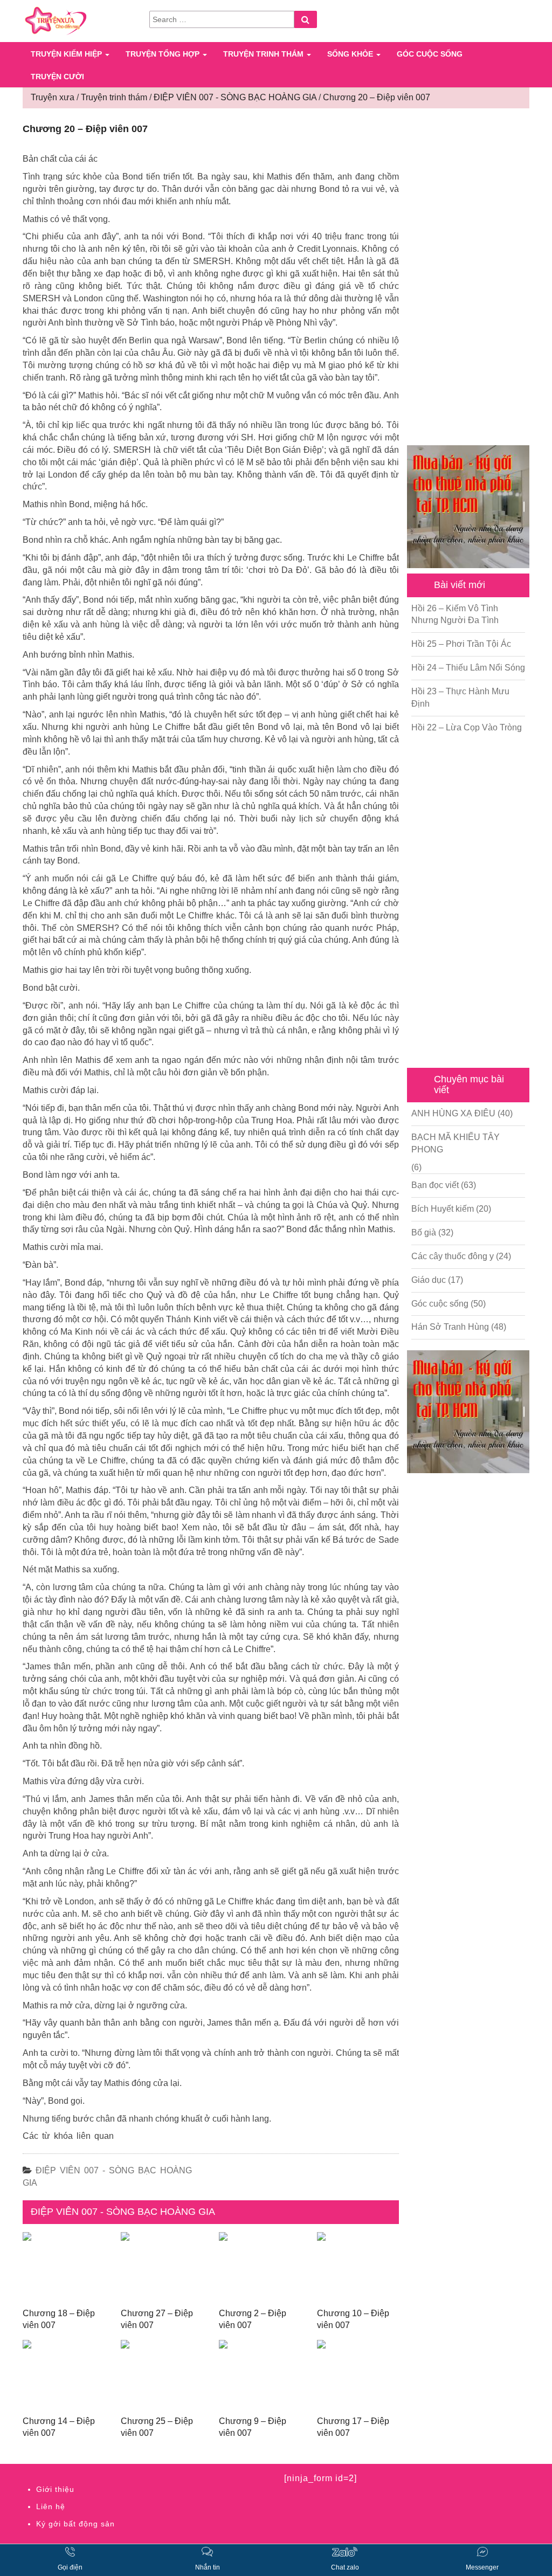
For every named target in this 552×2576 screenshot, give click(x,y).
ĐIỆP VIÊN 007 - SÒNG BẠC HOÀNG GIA (123, 2212)
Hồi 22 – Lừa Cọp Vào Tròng (467, 727)
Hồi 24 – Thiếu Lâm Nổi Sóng (468, 668)
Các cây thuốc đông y (453, 1256)
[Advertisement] (468, 278)
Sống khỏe (351, 54)
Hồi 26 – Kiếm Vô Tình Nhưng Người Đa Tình (455, 614)
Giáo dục (429, 1280)
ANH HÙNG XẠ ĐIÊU (453, 1113)
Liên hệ (51, 2506)
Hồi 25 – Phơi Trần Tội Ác (461, 644)
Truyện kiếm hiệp (67, 54)
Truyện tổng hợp (164, 54)
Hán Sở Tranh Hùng (450, 1327)
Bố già (424, 1232)
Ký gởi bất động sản (75, 2524)
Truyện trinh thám (264, 54)
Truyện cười (57, 77)
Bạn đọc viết (435, 1185)
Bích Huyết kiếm (443, 1209)
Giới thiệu (55, 2489)
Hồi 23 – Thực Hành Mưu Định (460, 697)
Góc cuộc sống (430, 54)
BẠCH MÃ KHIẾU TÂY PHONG (456, 1143)
